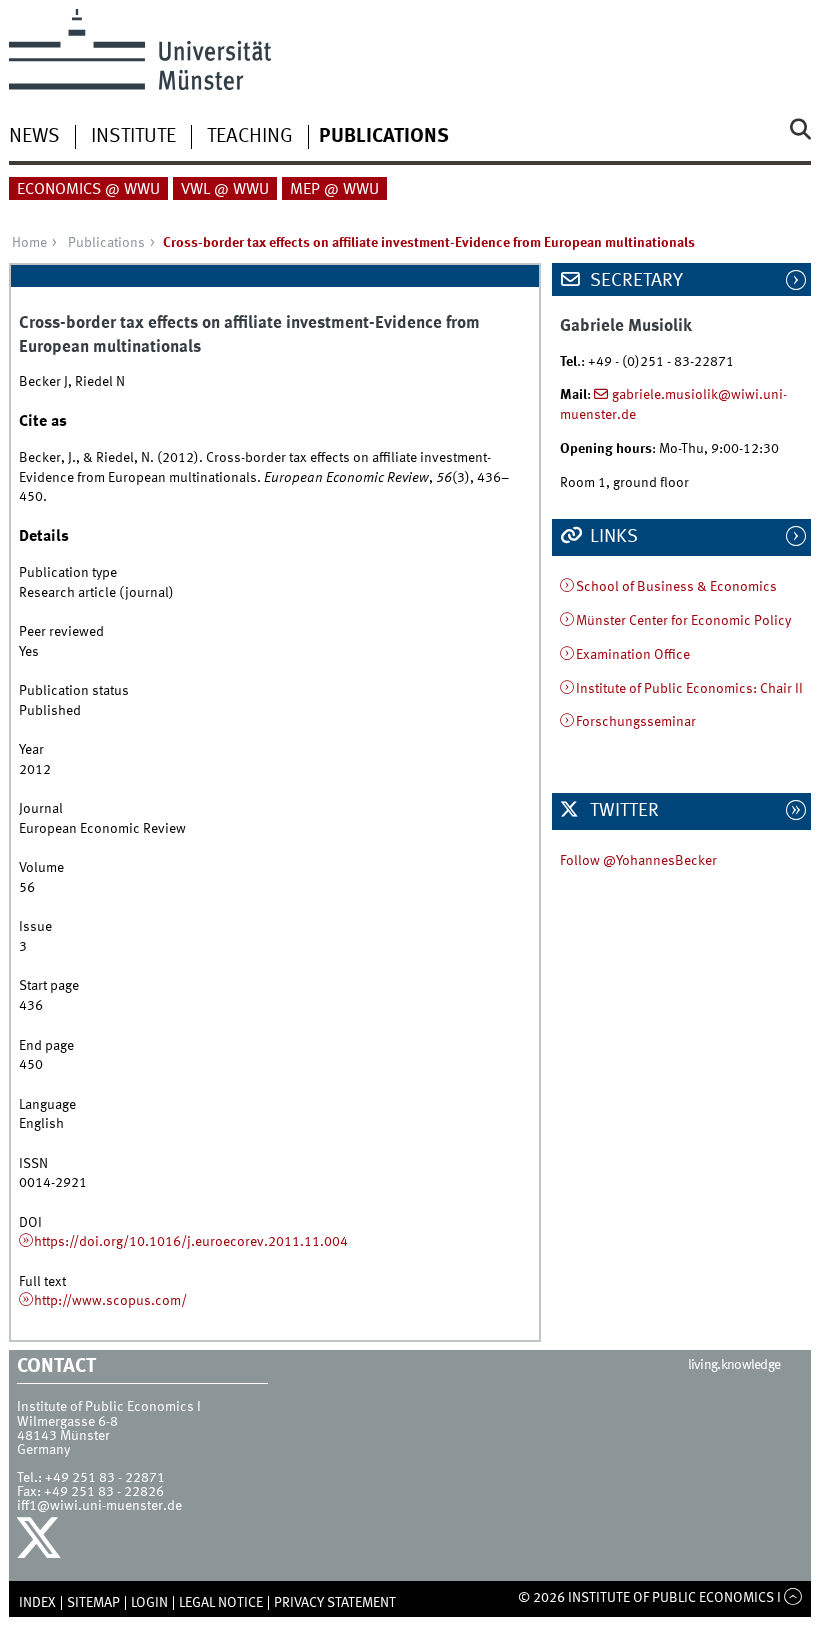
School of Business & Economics (676, 587)
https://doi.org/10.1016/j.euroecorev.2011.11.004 (191, 1242)
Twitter (622, 811)
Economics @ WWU (88, 190)
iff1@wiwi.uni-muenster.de (99, 1506)
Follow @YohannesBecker (638, 861)
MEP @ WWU (334, 190)
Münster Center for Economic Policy (683, 621)
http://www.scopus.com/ (110, 1301)
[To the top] (793, 1598)
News (34, 137)
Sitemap (93, 1603)
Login (149, 1603)
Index (37, 1603)
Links (612, 537)
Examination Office (633, 655)
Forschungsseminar (636, 722)
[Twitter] (41, 1543)
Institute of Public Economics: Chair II (689, 689)
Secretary (634, 281)
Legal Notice (221, 1603)
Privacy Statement (335, 1603)
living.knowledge (734, 1365)
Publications (384, 137)
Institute (133, 137)
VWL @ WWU (225, 190)
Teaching (250, 137)
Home (29, 243)
